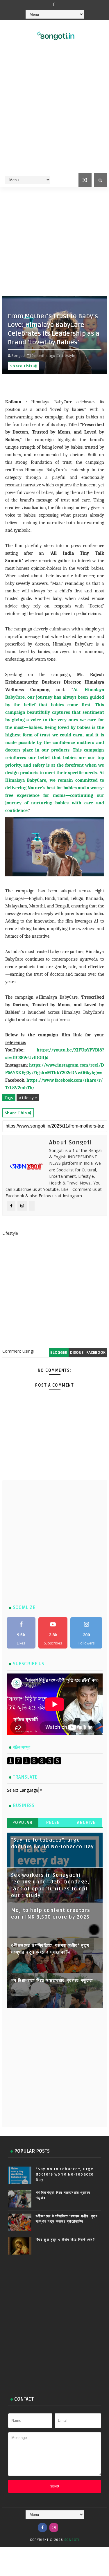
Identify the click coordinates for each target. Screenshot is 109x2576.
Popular (23, 1823)
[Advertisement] (54, 114)
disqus (77, 1352)
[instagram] (54, 2528)
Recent (54, 1823)
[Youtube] (65, 2525)
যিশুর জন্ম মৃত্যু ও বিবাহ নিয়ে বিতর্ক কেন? (66, 2240)
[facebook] (54, 4)
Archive (86, 1823)
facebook (96, 1352)
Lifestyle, (68, 355)
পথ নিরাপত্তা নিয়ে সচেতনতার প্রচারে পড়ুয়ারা (52, 1981)
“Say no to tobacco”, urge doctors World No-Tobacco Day (65, 2174)
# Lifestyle (28, 1098)
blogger (59, 1352)
